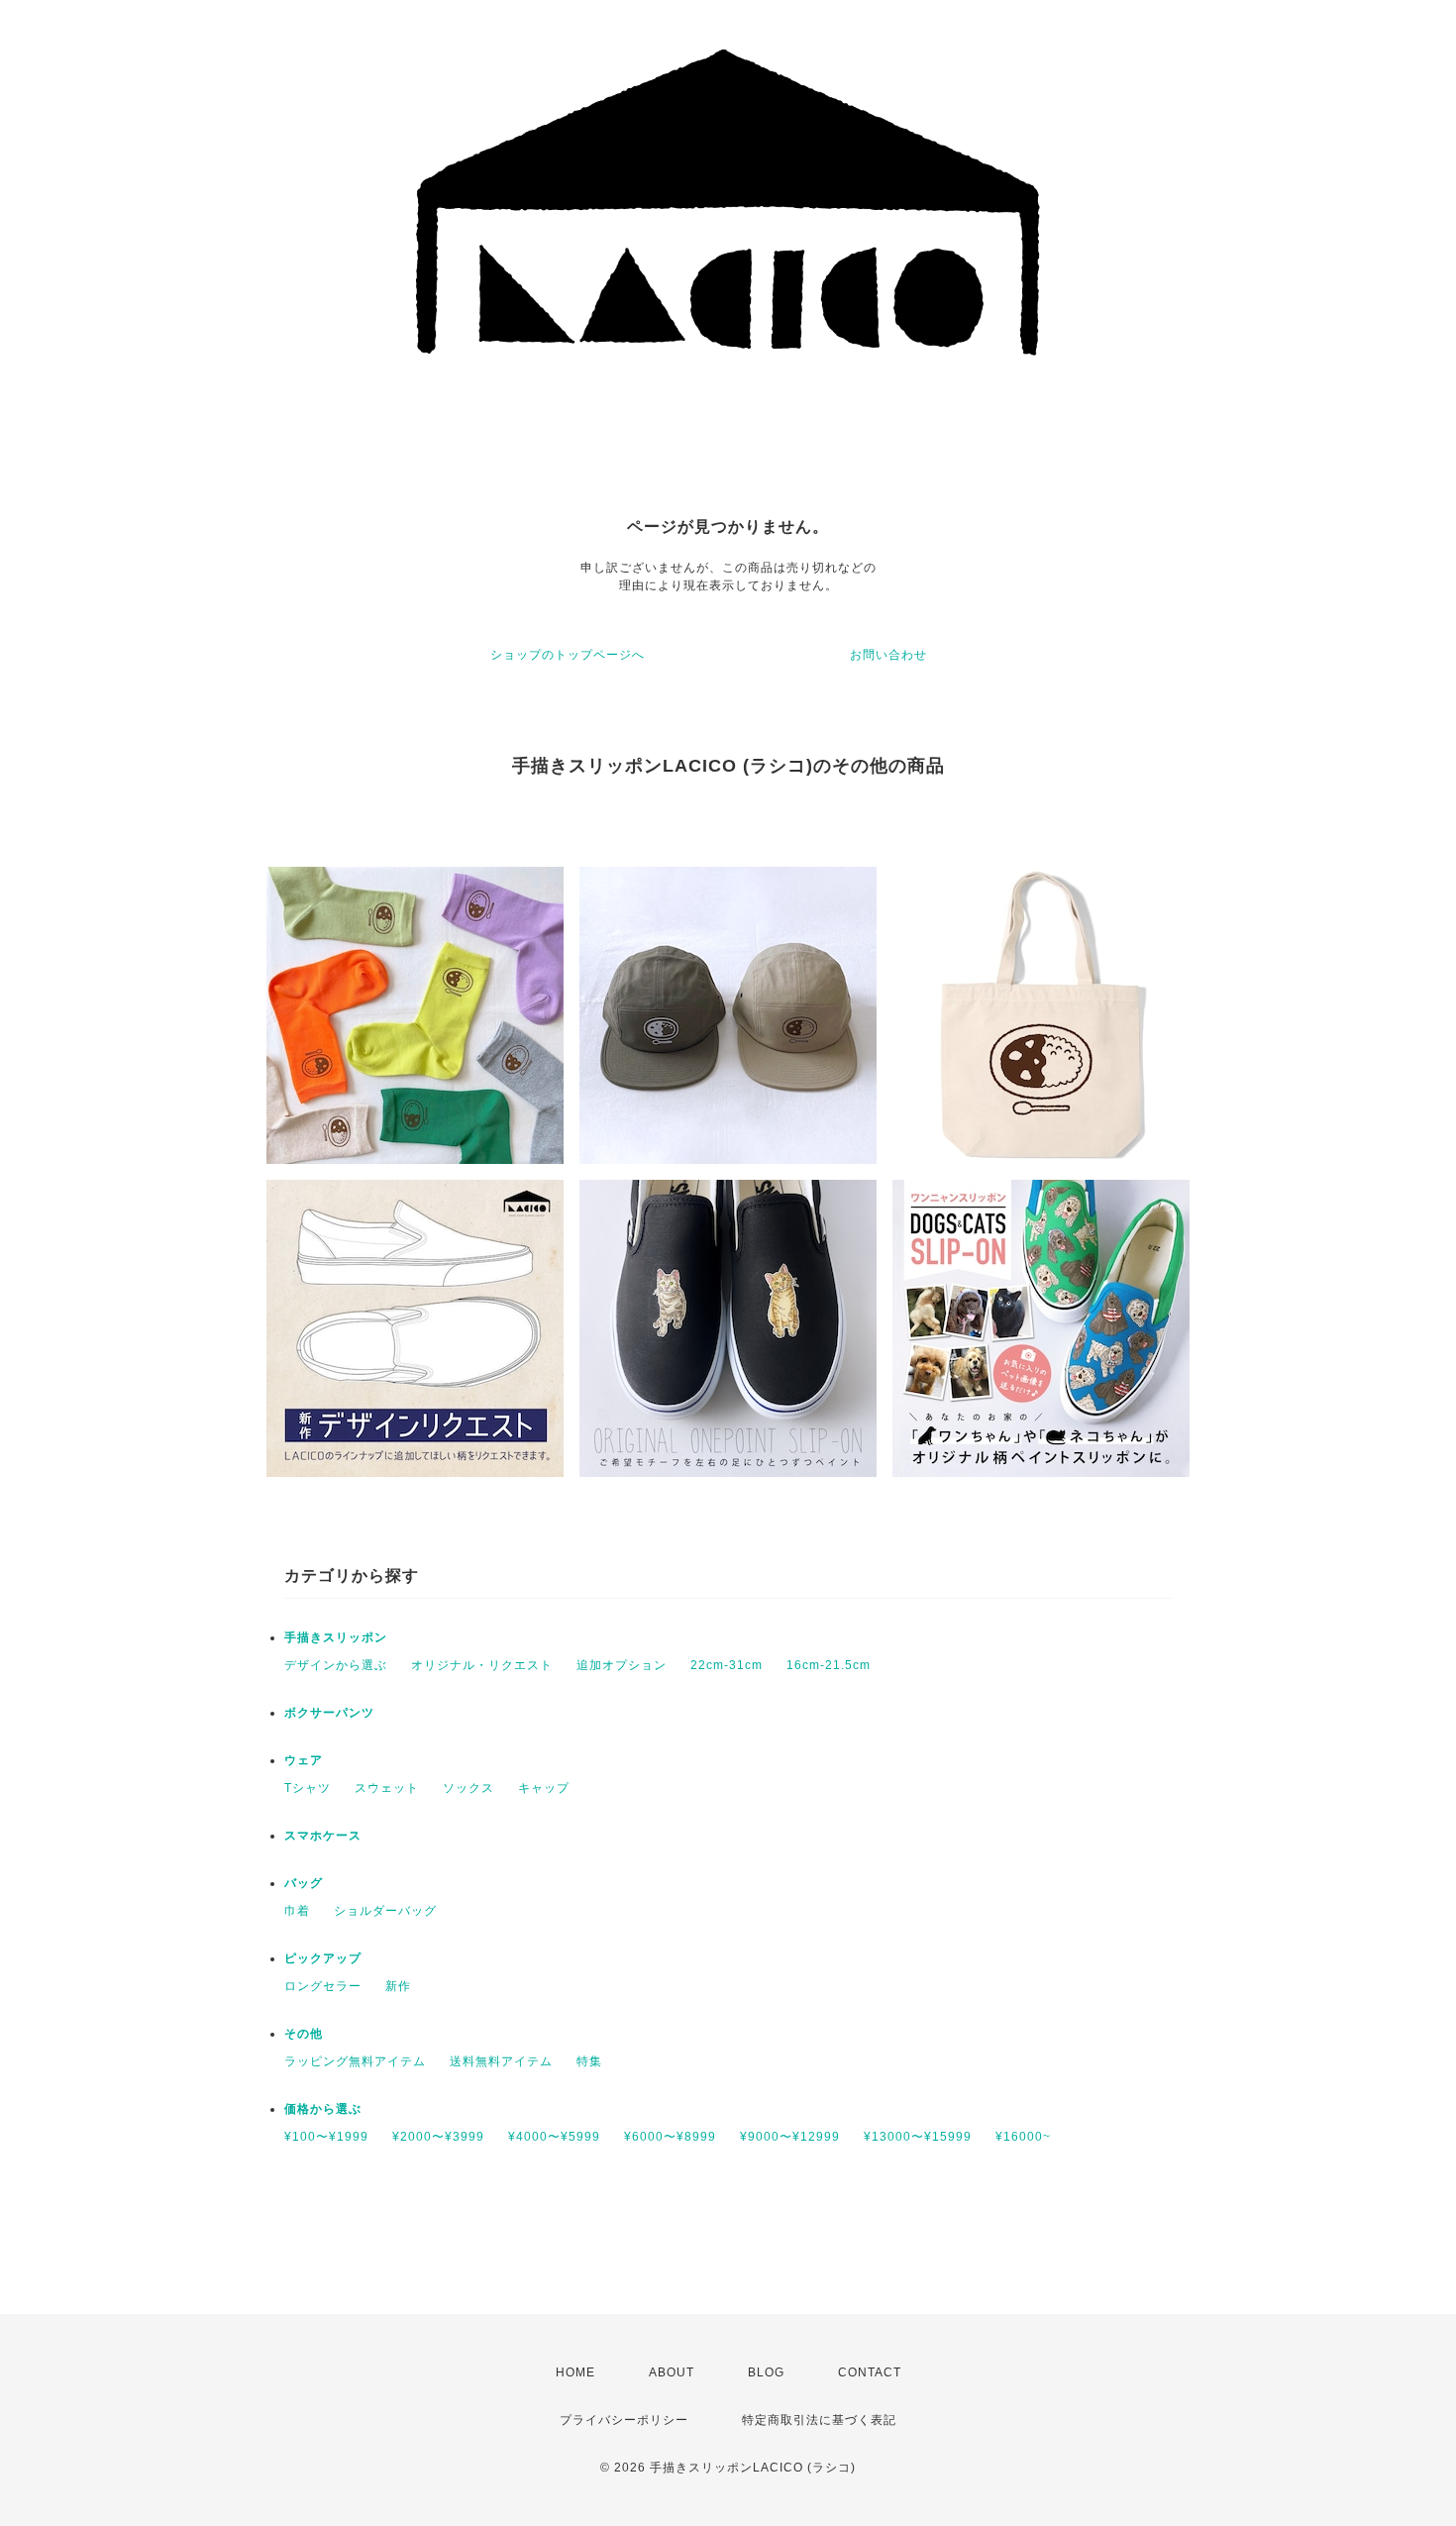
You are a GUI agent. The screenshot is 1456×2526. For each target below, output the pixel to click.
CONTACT (870, 2372)
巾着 (297, 1911)
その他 (304, 2034)
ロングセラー (323, 1986)
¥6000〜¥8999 (670, 2137)
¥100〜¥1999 (326, 2137)
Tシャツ (308, 1788)
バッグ (304, 1883)
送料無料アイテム (501, 2061)
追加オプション (622, 1665)
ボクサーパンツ (329, 1713)
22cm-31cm (727, 1665)
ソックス (468, 1788)
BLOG (766, 2372)
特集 (589, 2061)
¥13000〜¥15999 (918, 2137)
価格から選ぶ (323, 2109)
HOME (575, 2372)
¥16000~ (1023, 2137)
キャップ (544, 1788)
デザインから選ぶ (336, 1665)
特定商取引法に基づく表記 (819, 2420)
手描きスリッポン (336, 1637)
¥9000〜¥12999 (790, 2137)
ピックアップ (323, 1958)
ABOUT (672, 2372)
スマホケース (323, 1836)
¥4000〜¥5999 (554, 2137)
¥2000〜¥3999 (438, 2137)
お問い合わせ (888, 655)
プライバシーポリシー (624, 2420)
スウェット (387, 1788)
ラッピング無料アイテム (355, 2061)
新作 (398, 1986)
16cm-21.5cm (829, 1665)
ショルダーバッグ (385, 1911)
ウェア (304, 1760)
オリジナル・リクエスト (482, 1665)
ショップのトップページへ (568, 655)
